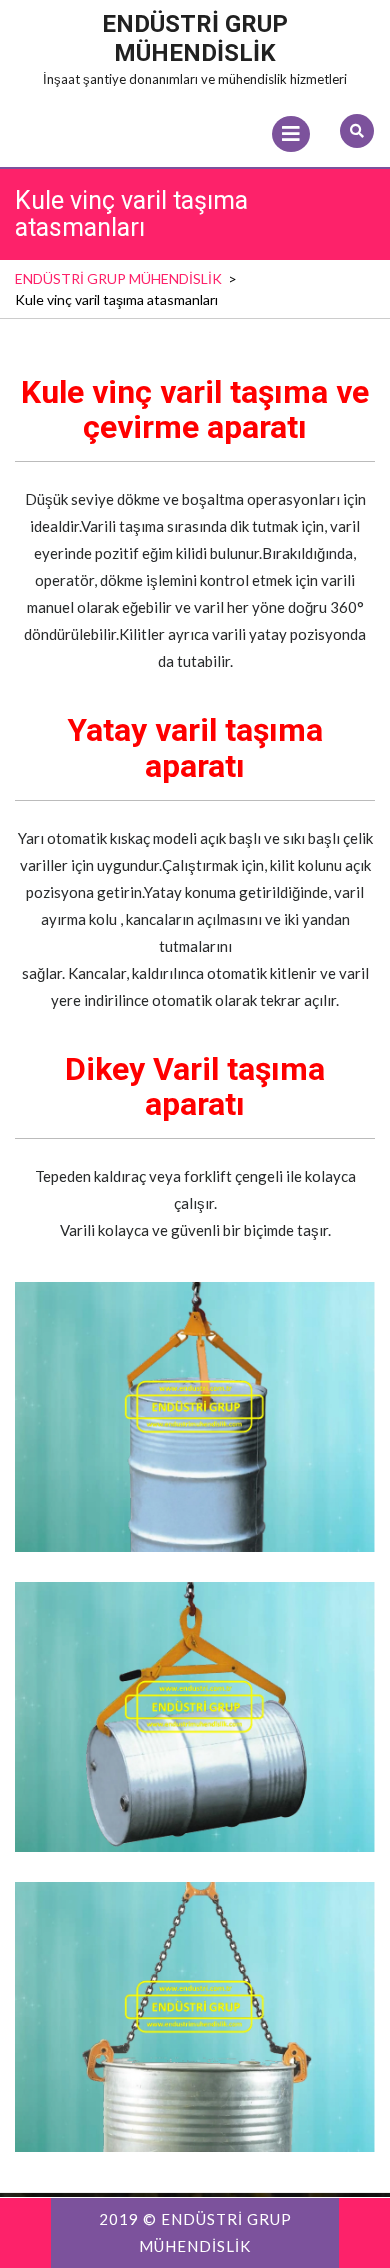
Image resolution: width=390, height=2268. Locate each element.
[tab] (291, 134)
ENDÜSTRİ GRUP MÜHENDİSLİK (195, 38)
